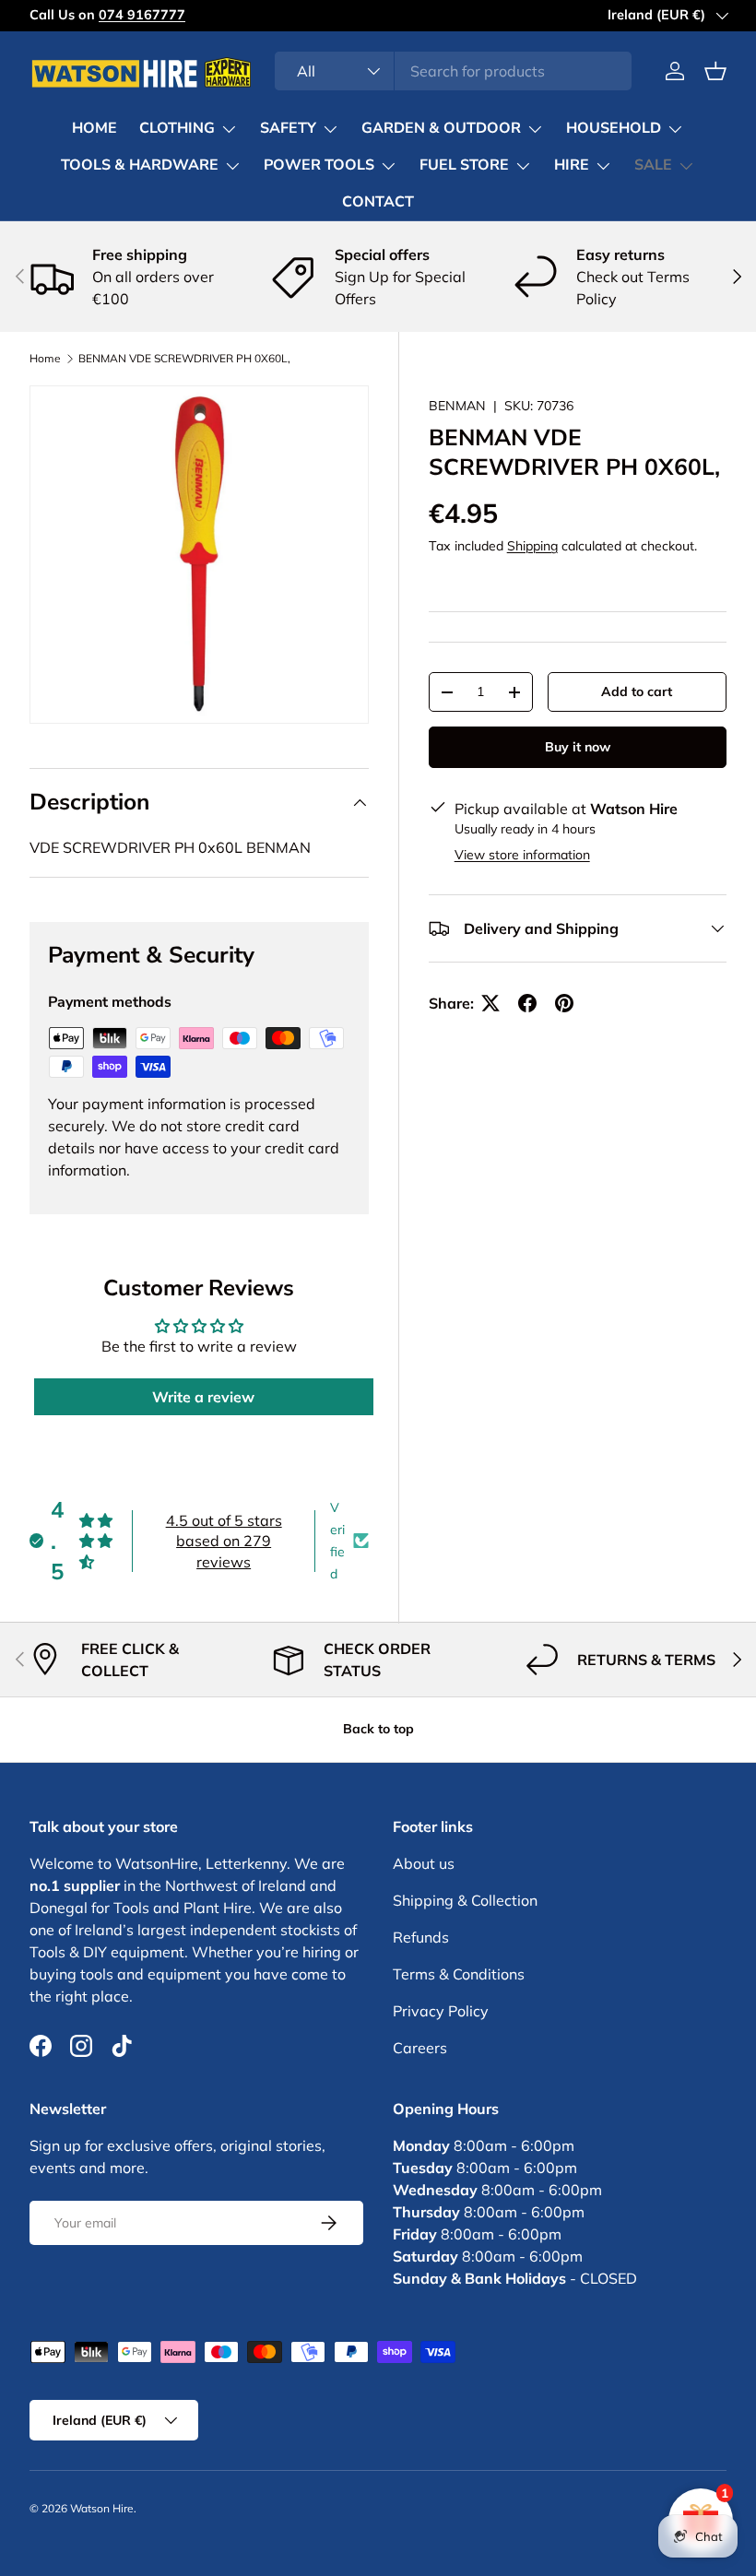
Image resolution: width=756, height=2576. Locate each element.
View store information (522, 855)
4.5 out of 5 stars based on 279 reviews (224, 1541)
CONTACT (378, 202)
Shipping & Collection (465, 1900)
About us (424, 1863)
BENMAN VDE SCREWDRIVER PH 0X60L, (184, 359)
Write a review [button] (203, 1397)
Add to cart (637, 691)
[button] (715, 71)
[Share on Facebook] (527, 1003)
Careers (420, 2048)
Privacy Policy (441, 2011)
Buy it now (578, 747)
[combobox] (453, 71)
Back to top (378, 1729)
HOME (94, 128)
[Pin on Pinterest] (564, 1003)
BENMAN (457, 406)
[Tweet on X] (490, 1003)
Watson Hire (102, 2508)
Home (45, 359)
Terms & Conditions (459, 1974)
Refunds (421, 1937)
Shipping (532, 546)
